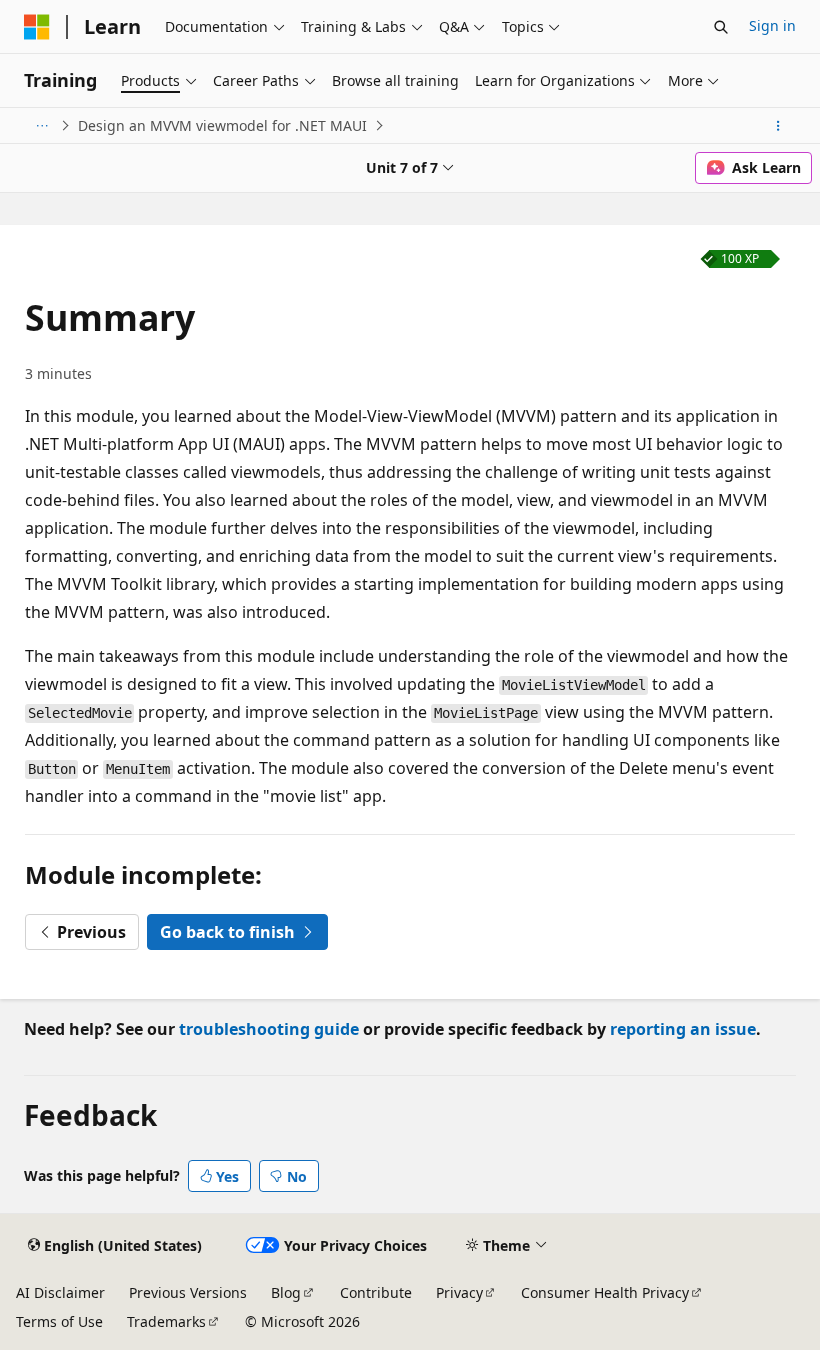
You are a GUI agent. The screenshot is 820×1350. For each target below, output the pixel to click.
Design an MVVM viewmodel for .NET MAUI (222, 125)
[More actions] (778, 126)
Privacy (459, 1292)
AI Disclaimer (60, 1292)
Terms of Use (59, 1321)
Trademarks (166, 1321)
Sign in (772, 25)
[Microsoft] (37, 27)
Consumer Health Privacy (605, 1292)
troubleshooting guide (269, 1029)
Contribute (376, 1292)
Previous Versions (188, 1292)
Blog (286, 1292)
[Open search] (721, 27)
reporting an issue (683, 1029)
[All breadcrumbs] (41, 126)
